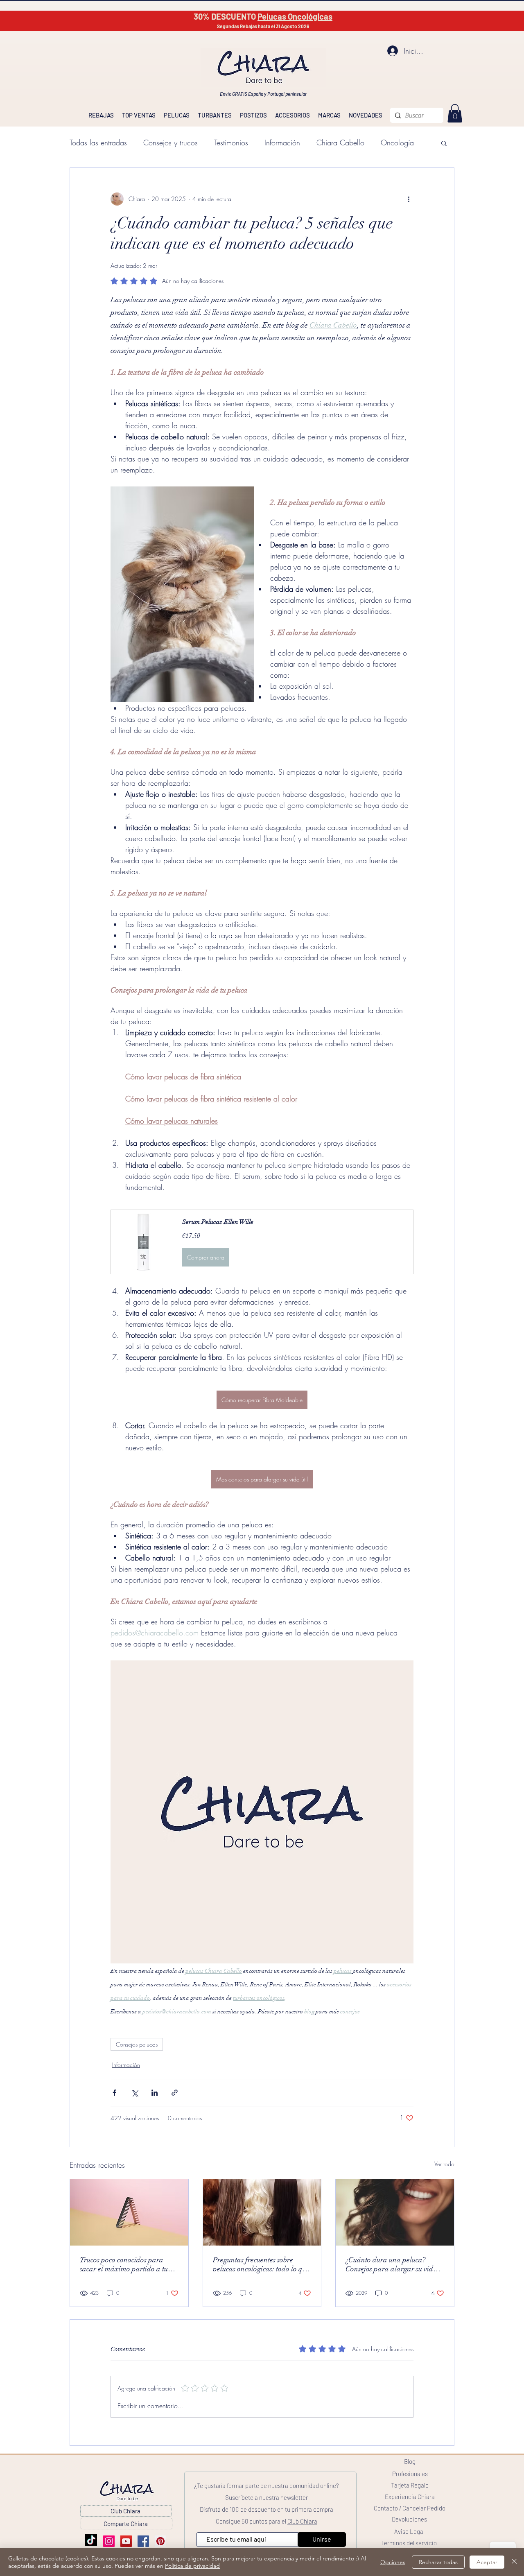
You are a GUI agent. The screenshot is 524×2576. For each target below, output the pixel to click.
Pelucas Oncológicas (295, 16)
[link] (455, 113)
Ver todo (444, 2164)
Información (282, 142)
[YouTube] (126, 2541)
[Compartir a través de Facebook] (114, 2093)
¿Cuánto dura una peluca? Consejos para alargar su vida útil (391, 2264)
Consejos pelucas (137, 2044)
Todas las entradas (98, 142)
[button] (444, 143)
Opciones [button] (393, 2562)
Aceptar (487, 2562)
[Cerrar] (514, 2562)
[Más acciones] (409, 199)
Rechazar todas (438, 2562)
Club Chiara (302, 2521)
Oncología (397, 142)
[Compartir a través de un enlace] (175, 2093)
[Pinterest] (160, 2541)
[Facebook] (143, 2541)
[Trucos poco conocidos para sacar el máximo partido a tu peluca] (129, 2212)
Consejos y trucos (171, 142)
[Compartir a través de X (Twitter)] (134, 2093)
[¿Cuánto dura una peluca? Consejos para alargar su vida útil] (395, 2212)
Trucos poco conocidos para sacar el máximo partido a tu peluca (124, 2264)
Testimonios (231, 142)
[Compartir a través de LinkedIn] (155, 2093)
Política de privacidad (192, 2566)
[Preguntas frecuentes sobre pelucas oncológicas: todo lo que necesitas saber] (262, 2212)
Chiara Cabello (340, 142)
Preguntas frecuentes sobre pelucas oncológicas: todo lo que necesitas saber (261, 2264)
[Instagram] (109, 2541)
